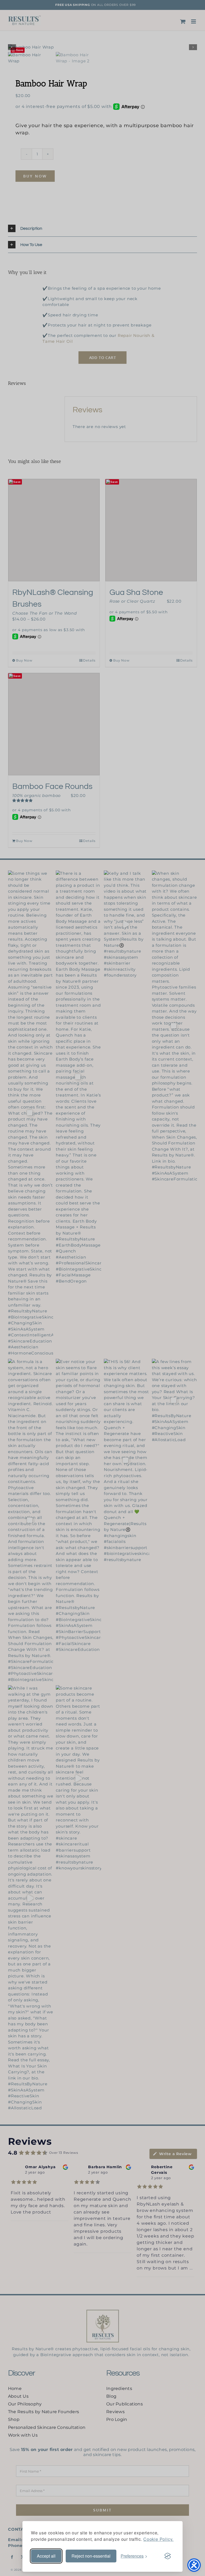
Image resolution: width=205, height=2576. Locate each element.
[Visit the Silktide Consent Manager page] (168, 2556)
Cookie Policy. (158, 2539)
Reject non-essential (91, 2556)
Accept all (46, 2556)
